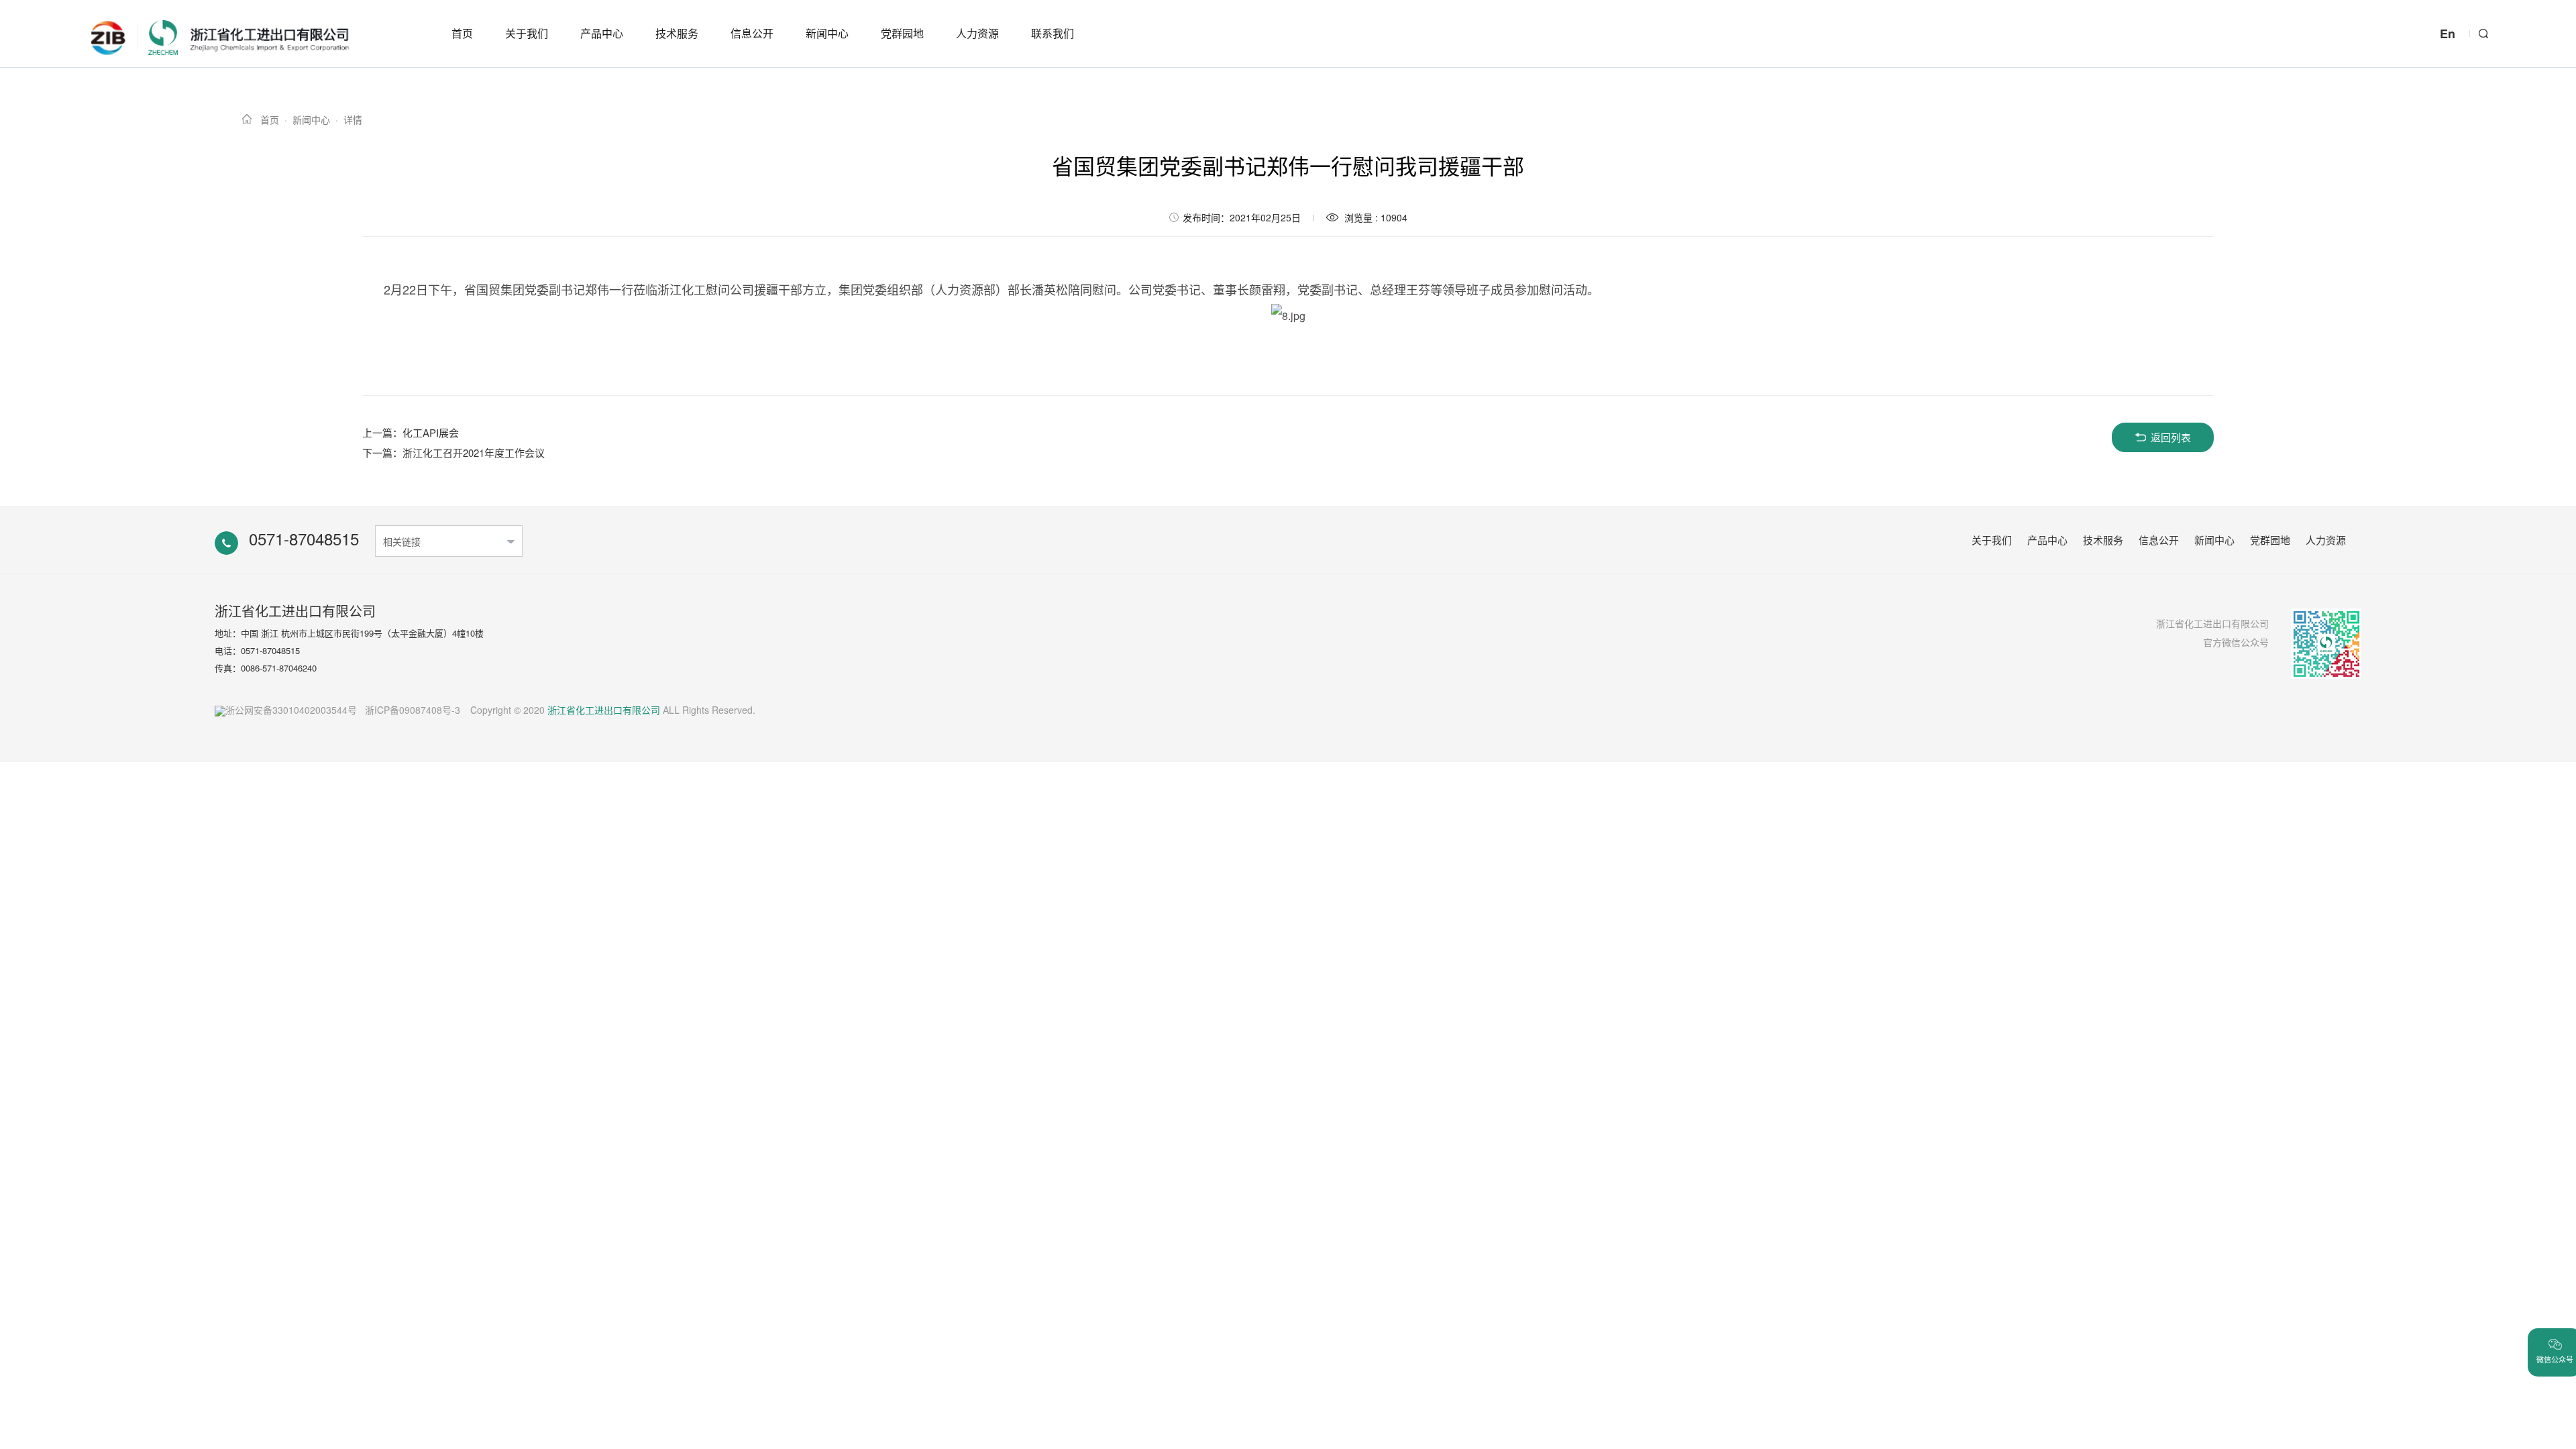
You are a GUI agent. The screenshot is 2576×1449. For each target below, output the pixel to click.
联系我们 (1053, 33)
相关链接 (402, 541)
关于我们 (527, 33)
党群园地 (902, 33)
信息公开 (752, 33)
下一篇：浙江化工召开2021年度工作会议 (453, 452)
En (2448, 34)
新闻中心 (827, 33)
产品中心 (602, 33)
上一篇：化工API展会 (411, 432)
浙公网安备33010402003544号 (291, 710)
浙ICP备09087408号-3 (413, 710)
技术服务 (677, 33)
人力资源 (977, 33)
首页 (462, 33)
